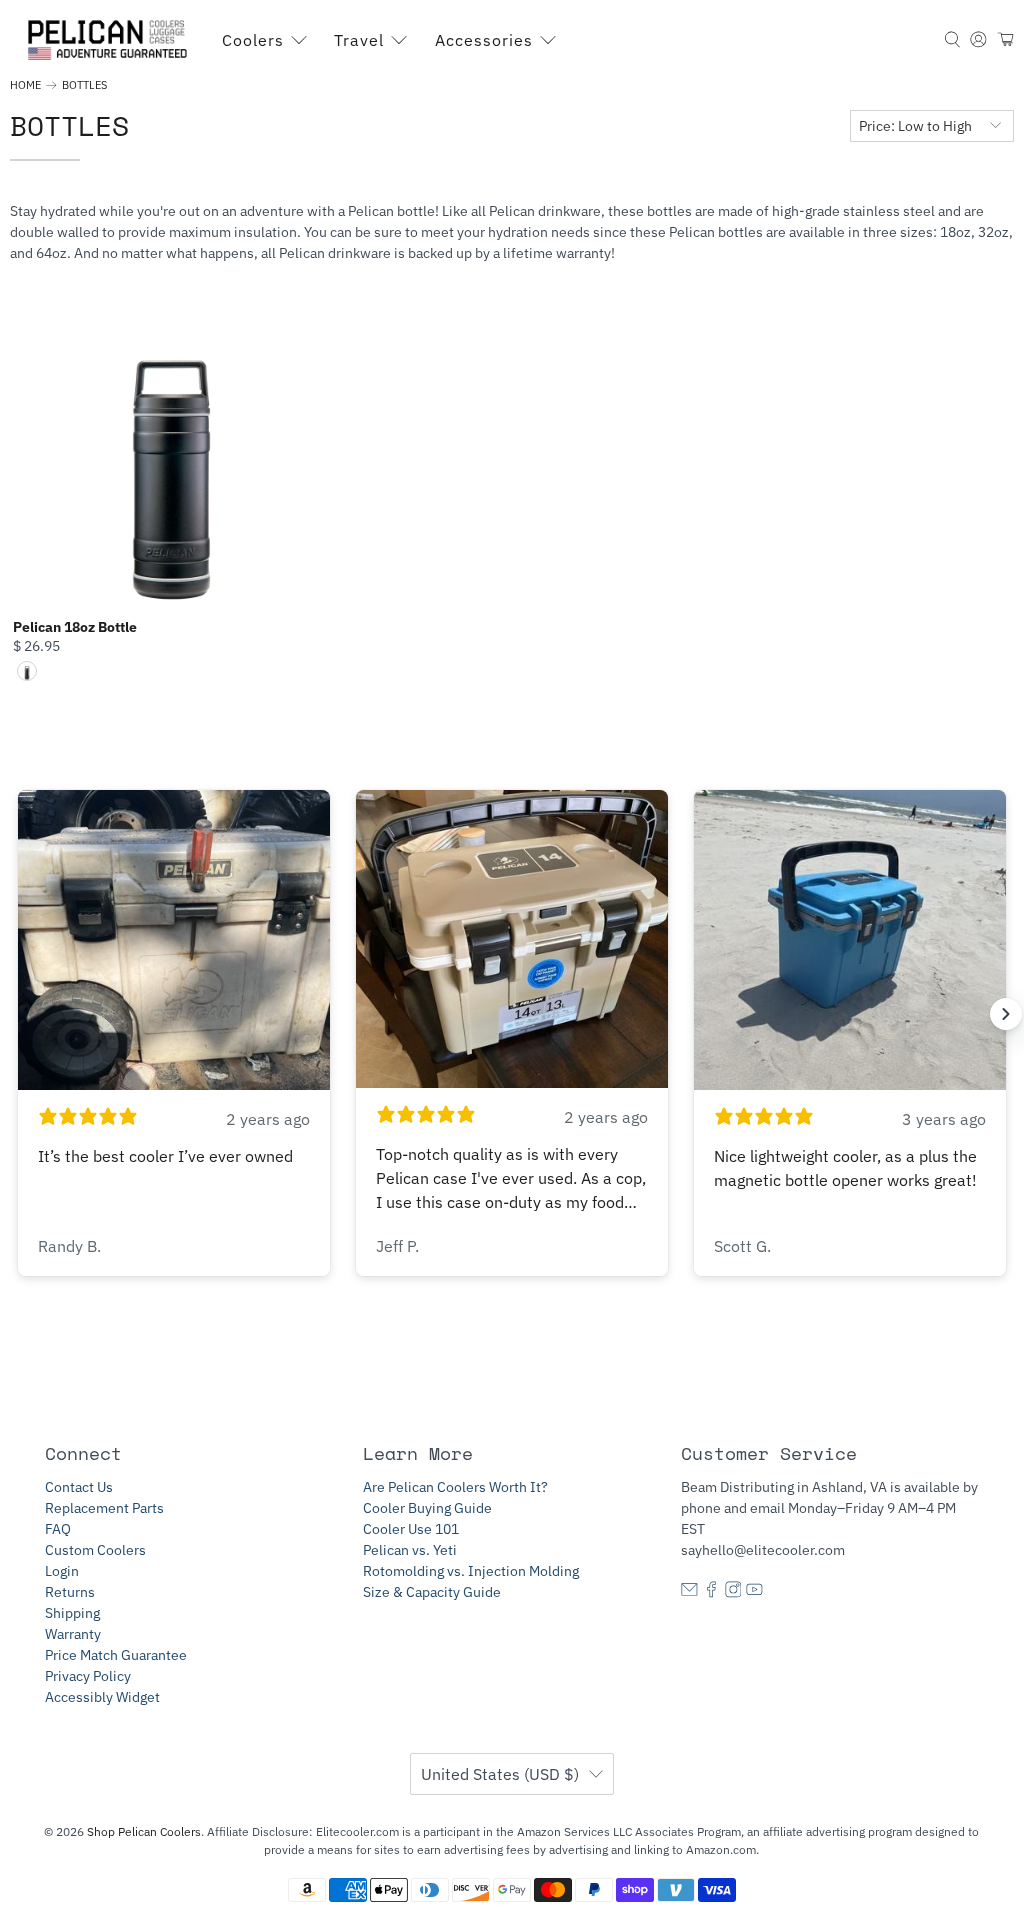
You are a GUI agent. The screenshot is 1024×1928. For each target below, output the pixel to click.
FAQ (58, 1529)
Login (62, 1571)
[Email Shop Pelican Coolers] (689, 1593)
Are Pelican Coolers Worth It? (455, 1487)
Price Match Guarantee (116, 1655)
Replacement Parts (104, 1508)
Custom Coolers (95, 1550)
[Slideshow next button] (1006, 1014)
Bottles (84, 85)
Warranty (73, 1634)
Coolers (253, 40)
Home (25, 85)
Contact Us (79, 1487)
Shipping (72, 1613)
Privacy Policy (88, 1676)
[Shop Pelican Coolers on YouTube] (754, 1593)
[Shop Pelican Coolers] (111, 40)
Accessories (484, 40)
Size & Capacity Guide (432, 1592)
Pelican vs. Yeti (410, 1550)
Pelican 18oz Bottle (75, 627)
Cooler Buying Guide (427, 1508)
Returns (70, 1592)
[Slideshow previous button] (18, 1014)
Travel (359, 40)
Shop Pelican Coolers (144, 1831)
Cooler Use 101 (411, 1529)
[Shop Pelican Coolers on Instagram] (733, 1593)
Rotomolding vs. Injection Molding (471, 1571)
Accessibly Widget (102, 1697)
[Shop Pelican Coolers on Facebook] (711, 1593)
